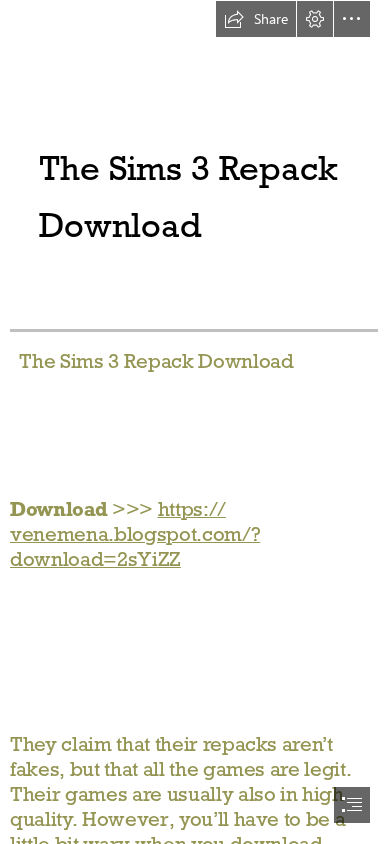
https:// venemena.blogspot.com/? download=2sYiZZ (135, 534)
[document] (195, 422)
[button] (256, 19)
